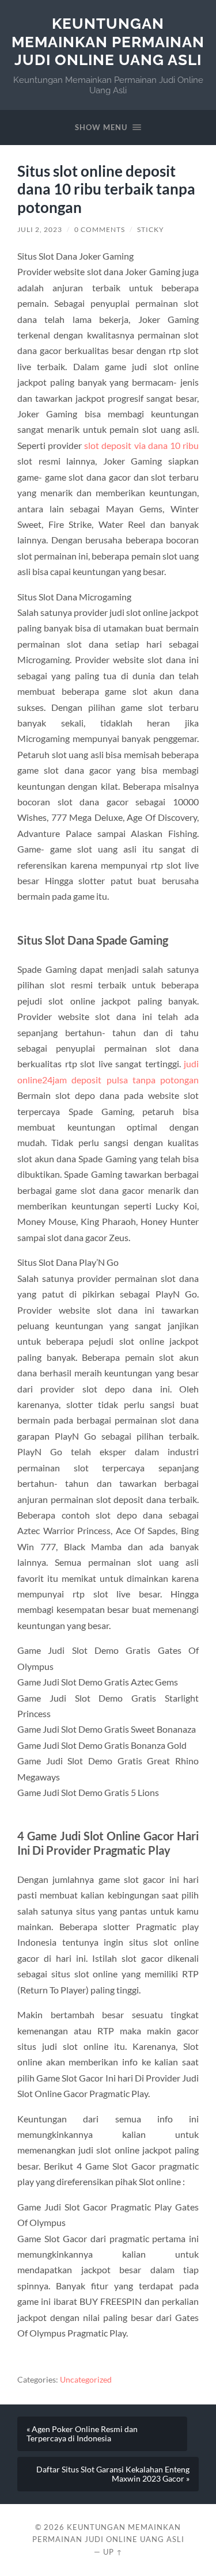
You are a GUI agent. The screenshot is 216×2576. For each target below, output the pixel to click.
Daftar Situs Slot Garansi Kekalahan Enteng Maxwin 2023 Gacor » (113, 2474)
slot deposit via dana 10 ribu (141, 445)
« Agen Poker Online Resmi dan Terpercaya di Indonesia (82, 2434)
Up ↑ (113, 2552)
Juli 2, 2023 (40, 229)
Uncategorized (86, 2380)
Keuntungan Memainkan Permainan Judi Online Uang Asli (108, 41)
